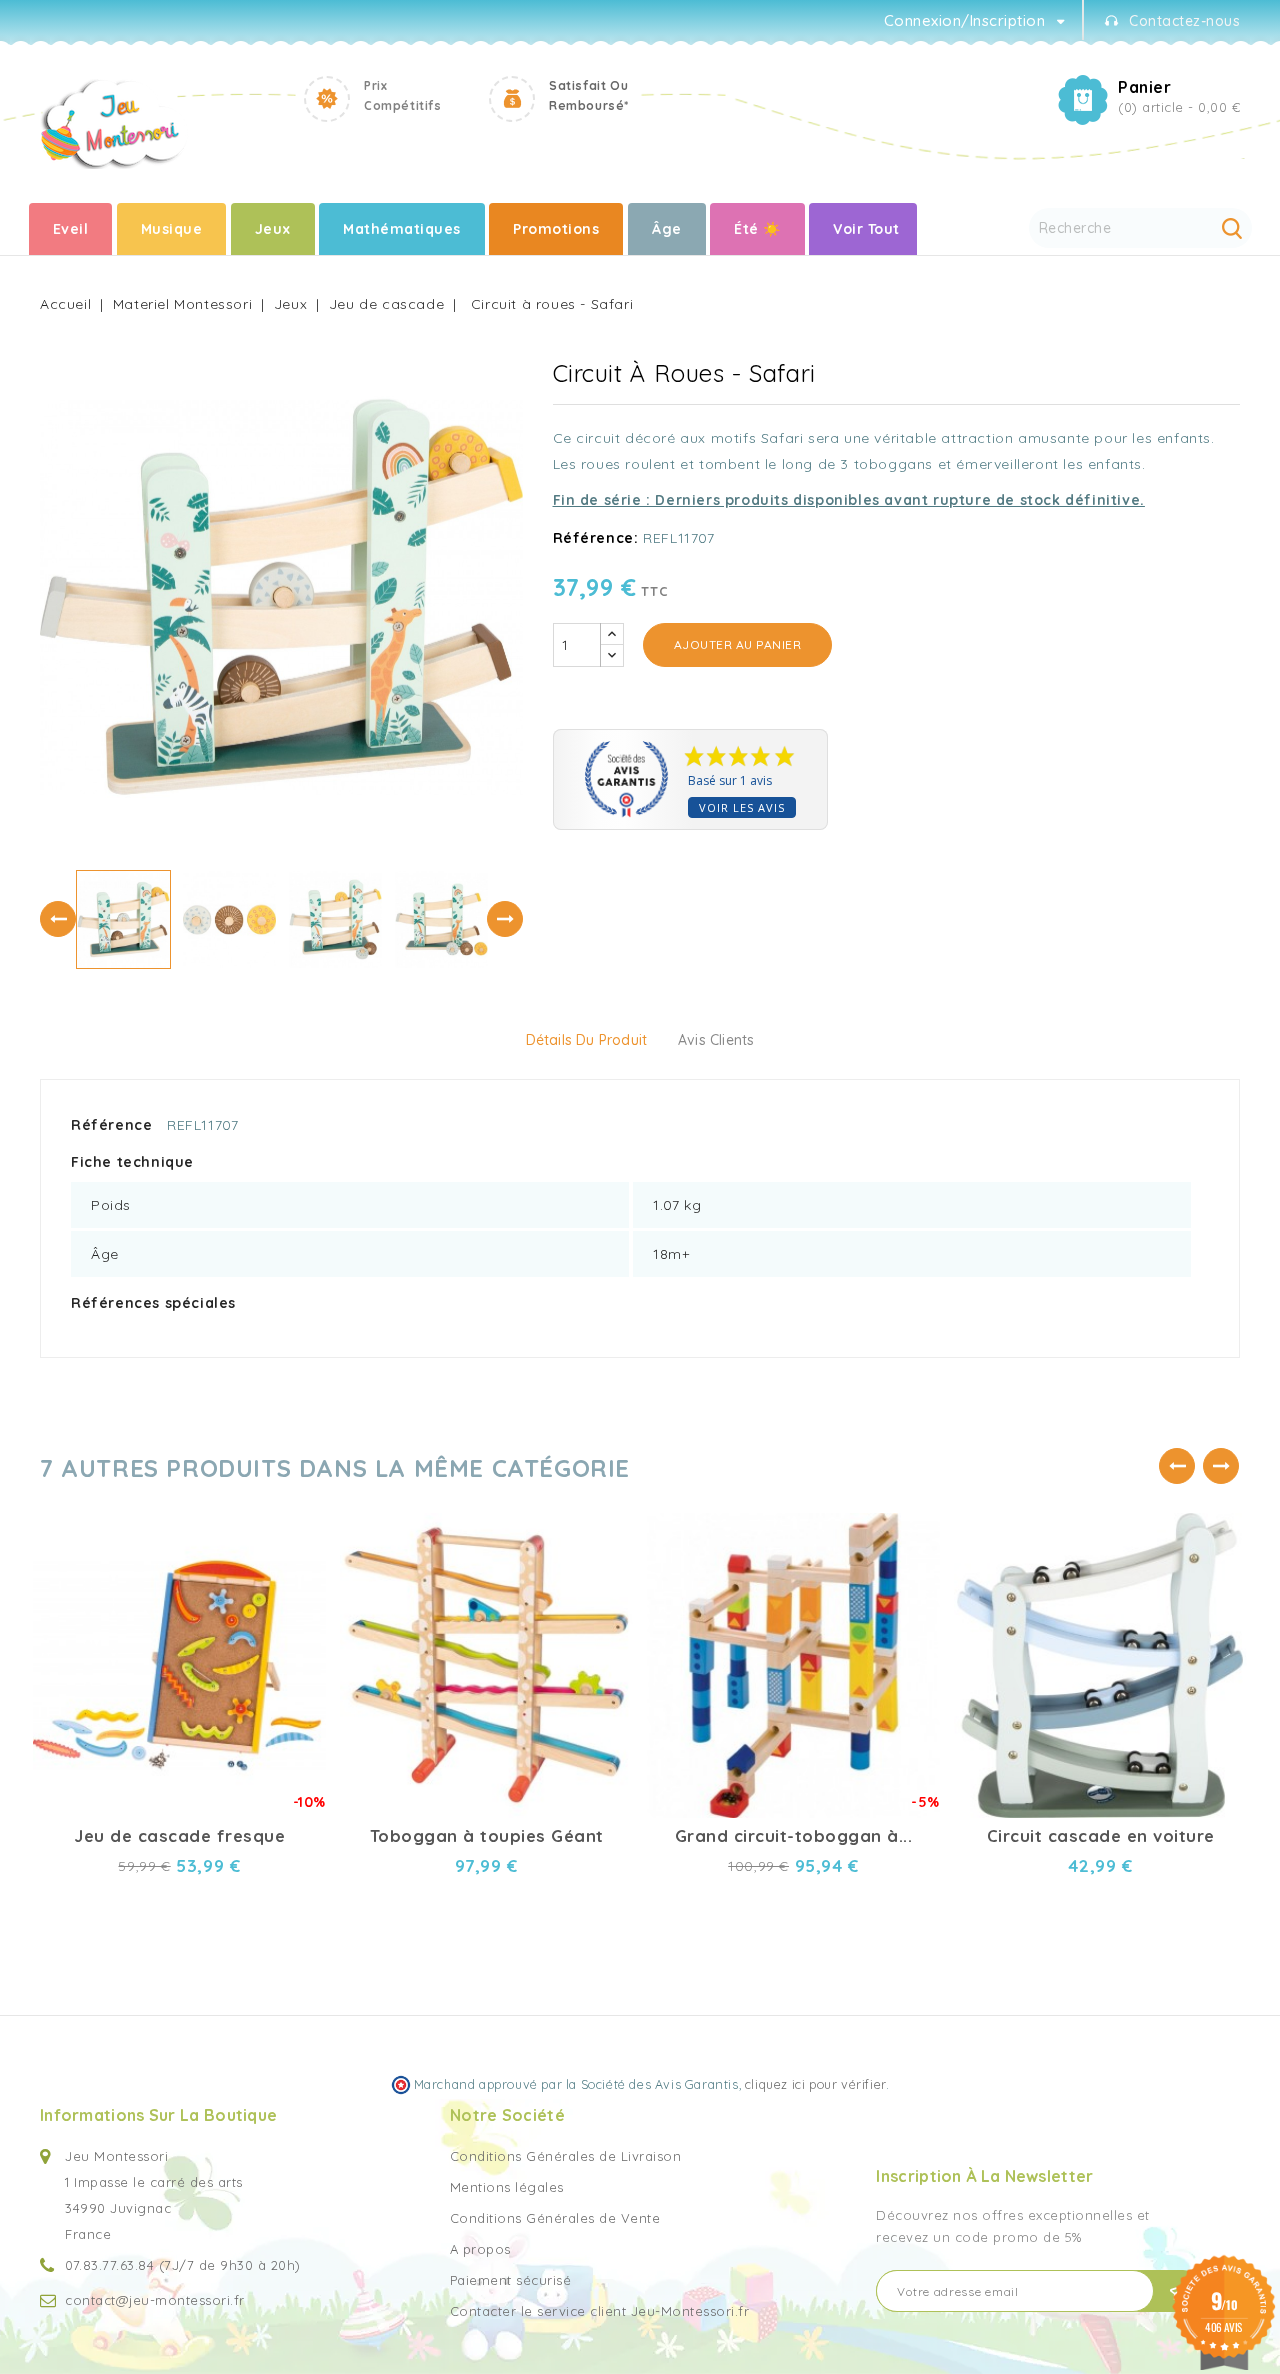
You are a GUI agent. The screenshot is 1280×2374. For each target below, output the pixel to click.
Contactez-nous (1184, 21)
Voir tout (866, 229)
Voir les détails (293, 1556)
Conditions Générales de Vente (555, 2218)
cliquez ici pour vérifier (815, 2084)
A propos (480, 2249)
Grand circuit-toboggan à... (794, 1836)
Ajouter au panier (738, 644)
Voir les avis (742, 807)
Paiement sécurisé (511, 2280)
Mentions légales (507, 2187)
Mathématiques (402, 229)
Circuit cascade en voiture (1101, 1836)
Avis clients (716, 1040)
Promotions (556, 229)
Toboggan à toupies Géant (487, 1836)
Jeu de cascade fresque (179, 1836)
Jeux (273, 229)
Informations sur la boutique (158, 2115)
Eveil (71, 229)
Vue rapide (293, 1521)
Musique (172, 229)
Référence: (596, 538)
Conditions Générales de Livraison (566, 2156)
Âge (667, 229)
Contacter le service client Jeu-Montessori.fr (600, 2311)
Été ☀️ (757, 229)
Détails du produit (587, 1040)
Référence (111, 1125)
